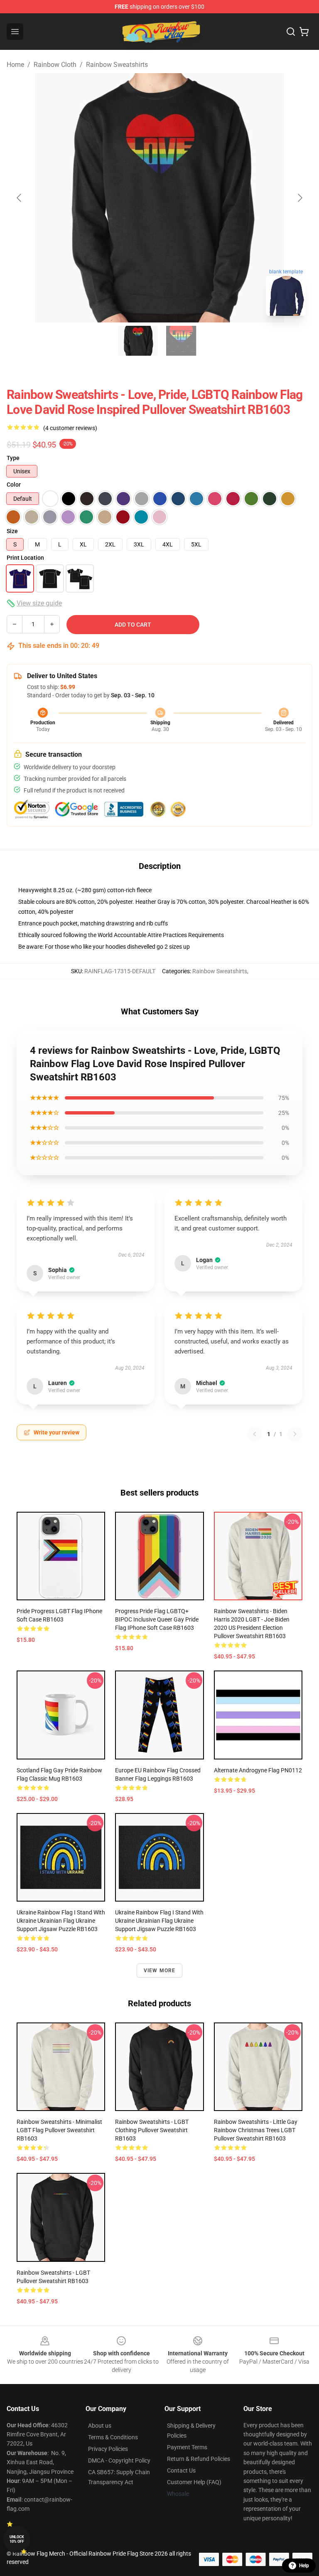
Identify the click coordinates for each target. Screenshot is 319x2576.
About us (100, 2426)
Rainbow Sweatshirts (117, 65)
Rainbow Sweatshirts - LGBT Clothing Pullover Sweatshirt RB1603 (152, 2130)
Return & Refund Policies (199, 2459)
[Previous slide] (20, 198)
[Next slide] (299, 198)
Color (14, 485)
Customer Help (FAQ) (194, 2482)
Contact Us (181, 2470)
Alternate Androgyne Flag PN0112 (258, 1770)
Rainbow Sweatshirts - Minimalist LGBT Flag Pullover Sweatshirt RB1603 (59, 2130)
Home (15, 65)
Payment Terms (187, 2447)
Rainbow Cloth (55, 65)
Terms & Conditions (113, 2437)
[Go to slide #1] (138, 341)
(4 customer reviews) (70, 428)
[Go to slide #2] (181, 341)
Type (13, 458)
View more (160, 1971)
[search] (291, 32)
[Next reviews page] (295, 1434)
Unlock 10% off (17, 2539)
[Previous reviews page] (255, 1434)
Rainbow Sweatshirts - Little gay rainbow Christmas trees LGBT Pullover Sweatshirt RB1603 (256, 2130)
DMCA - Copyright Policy (119, 2460)
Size (12, 531)
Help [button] (304, 2566)
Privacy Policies (108, 2449)
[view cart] (304, 32)
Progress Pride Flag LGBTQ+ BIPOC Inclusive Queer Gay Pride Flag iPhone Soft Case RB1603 (157, 1619)
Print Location (25, 558)
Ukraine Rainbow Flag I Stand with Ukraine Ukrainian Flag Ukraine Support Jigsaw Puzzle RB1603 (61, 1921)
